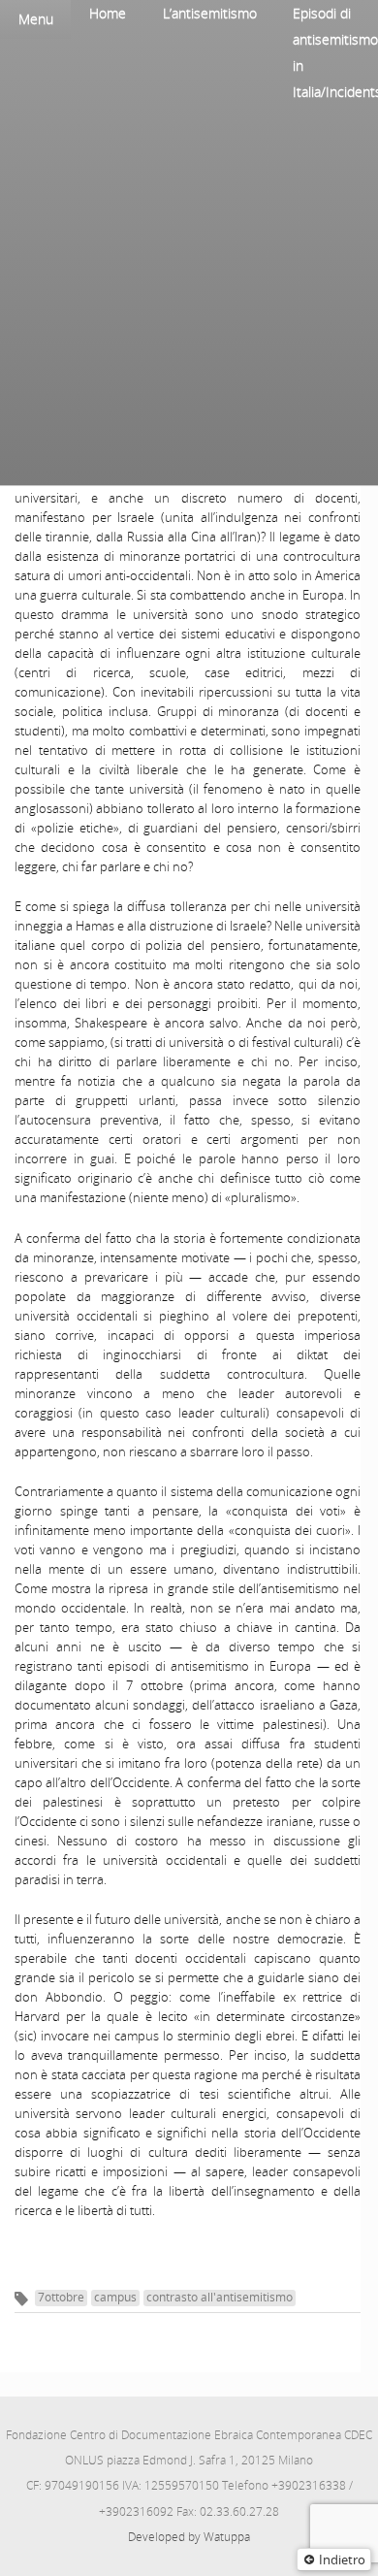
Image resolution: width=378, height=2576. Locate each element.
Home (108, 13)
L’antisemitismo (210, 13)
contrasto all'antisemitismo (220, 2297)
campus (115, 2297)
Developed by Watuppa (189, 2537)
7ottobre (61, 2297)
